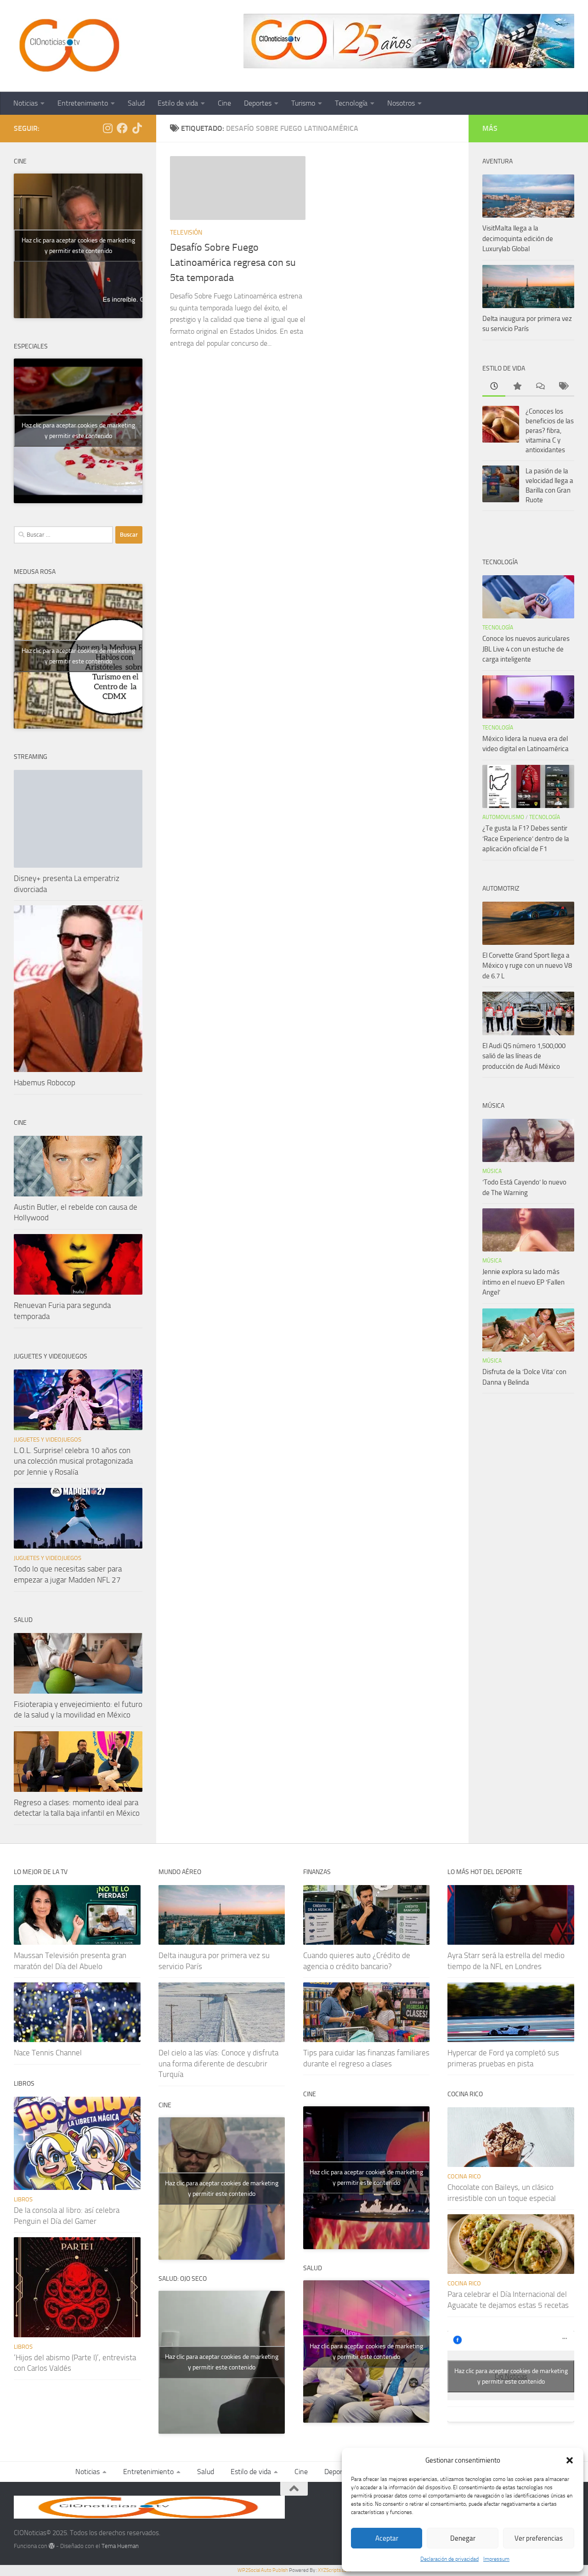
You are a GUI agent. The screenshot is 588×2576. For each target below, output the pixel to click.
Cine (224, 103)
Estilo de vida (178, 103)
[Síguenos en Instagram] (107, 128)
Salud (136, 103)
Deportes (258, 103)
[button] (570, 2460)
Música (492, 1171)
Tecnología (351, 103)
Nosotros (401, 103)
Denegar (463, 2538)
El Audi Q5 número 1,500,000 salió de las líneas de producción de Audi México (524, 1056)
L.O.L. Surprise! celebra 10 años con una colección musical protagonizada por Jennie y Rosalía (73, 1461)
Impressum (496, 2559)
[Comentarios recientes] (540, 387)
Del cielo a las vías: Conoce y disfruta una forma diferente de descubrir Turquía (218, 2063)
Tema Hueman (120, 2546)
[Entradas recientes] (494, 387)
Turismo (303, 103)
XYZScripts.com (334, 2570)
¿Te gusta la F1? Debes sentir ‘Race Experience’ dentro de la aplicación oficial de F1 (526, 839)
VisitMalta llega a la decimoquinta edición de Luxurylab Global (518, 239)
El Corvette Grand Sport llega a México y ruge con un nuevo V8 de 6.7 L (527, 966)
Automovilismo (503, 817)
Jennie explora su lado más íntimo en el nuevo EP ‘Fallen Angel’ (523, 1282)
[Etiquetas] (563, 387)
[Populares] (517, 387)
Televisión (186, 233)
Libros (23, 2199)
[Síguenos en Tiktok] (137, 128)
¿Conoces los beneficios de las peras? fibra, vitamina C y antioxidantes (550, 431)
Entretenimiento (83, 103)
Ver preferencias (539, 2538)
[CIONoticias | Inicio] (68, 46)
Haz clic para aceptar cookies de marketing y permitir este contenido (78, 246)
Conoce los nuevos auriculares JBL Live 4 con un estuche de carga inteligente (526, 649)
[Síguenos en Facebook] (122, 128)
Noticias (25, 103)
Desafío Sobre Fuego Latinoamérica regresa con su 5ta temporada (233, 263)
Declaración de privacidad (449, 2559)
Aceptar (387, 2538)
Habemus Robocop (45, 1083)
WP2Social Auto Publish (263, 2570)
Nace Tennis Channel (48, 2053)
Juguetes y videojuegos (48, 1440)
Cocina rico (464, 2176)
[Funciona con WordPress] (52, 2546)
